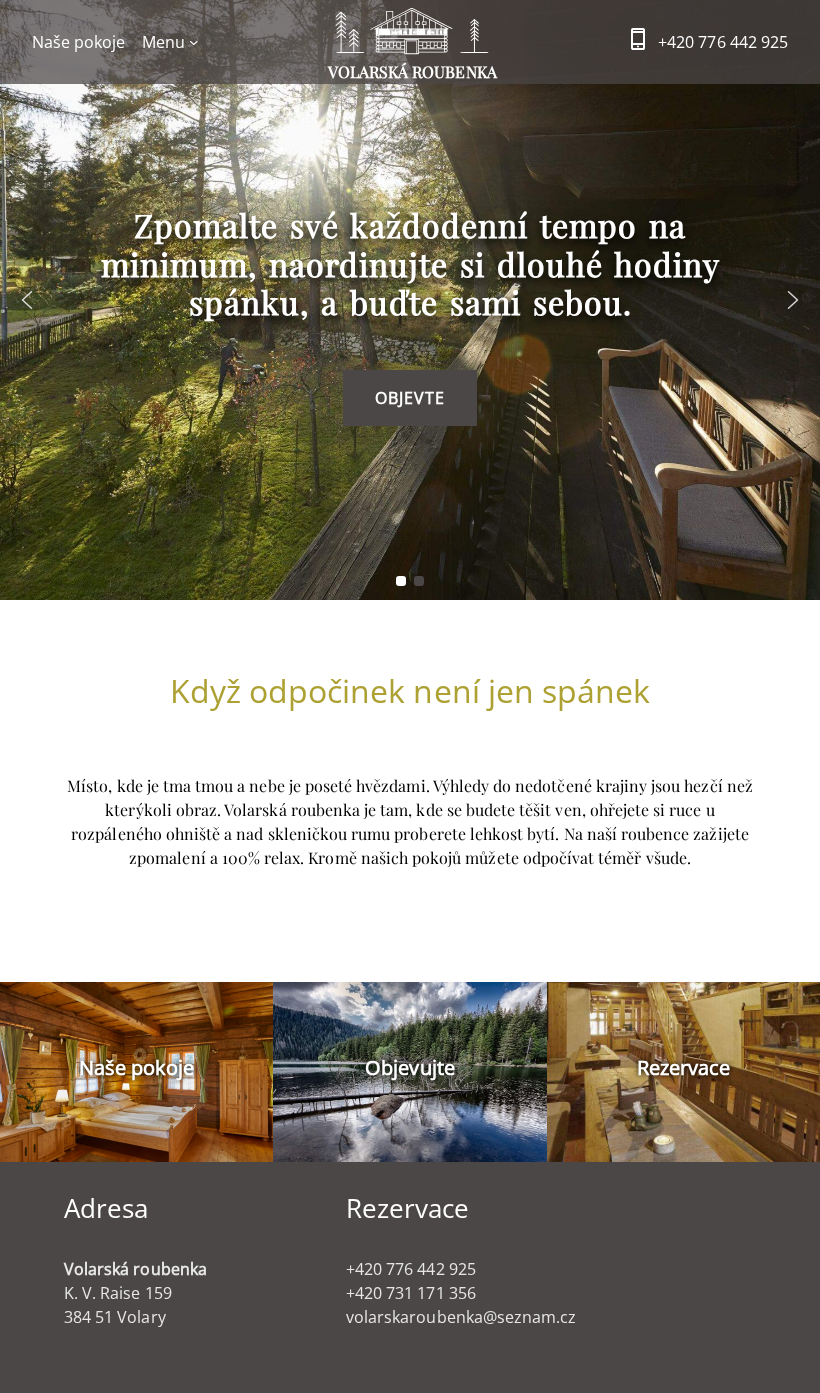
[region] (410, 300)
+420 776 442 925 (723, 42)
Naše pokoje (137, 1067)
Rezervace (683, 1067)
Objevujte (409, 1067)
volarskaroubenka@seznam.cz (461, 1317)
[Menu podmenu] (194, 42)
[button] (27, 300)
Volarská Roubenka (412, 71)
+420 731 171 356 (411, 1293)
